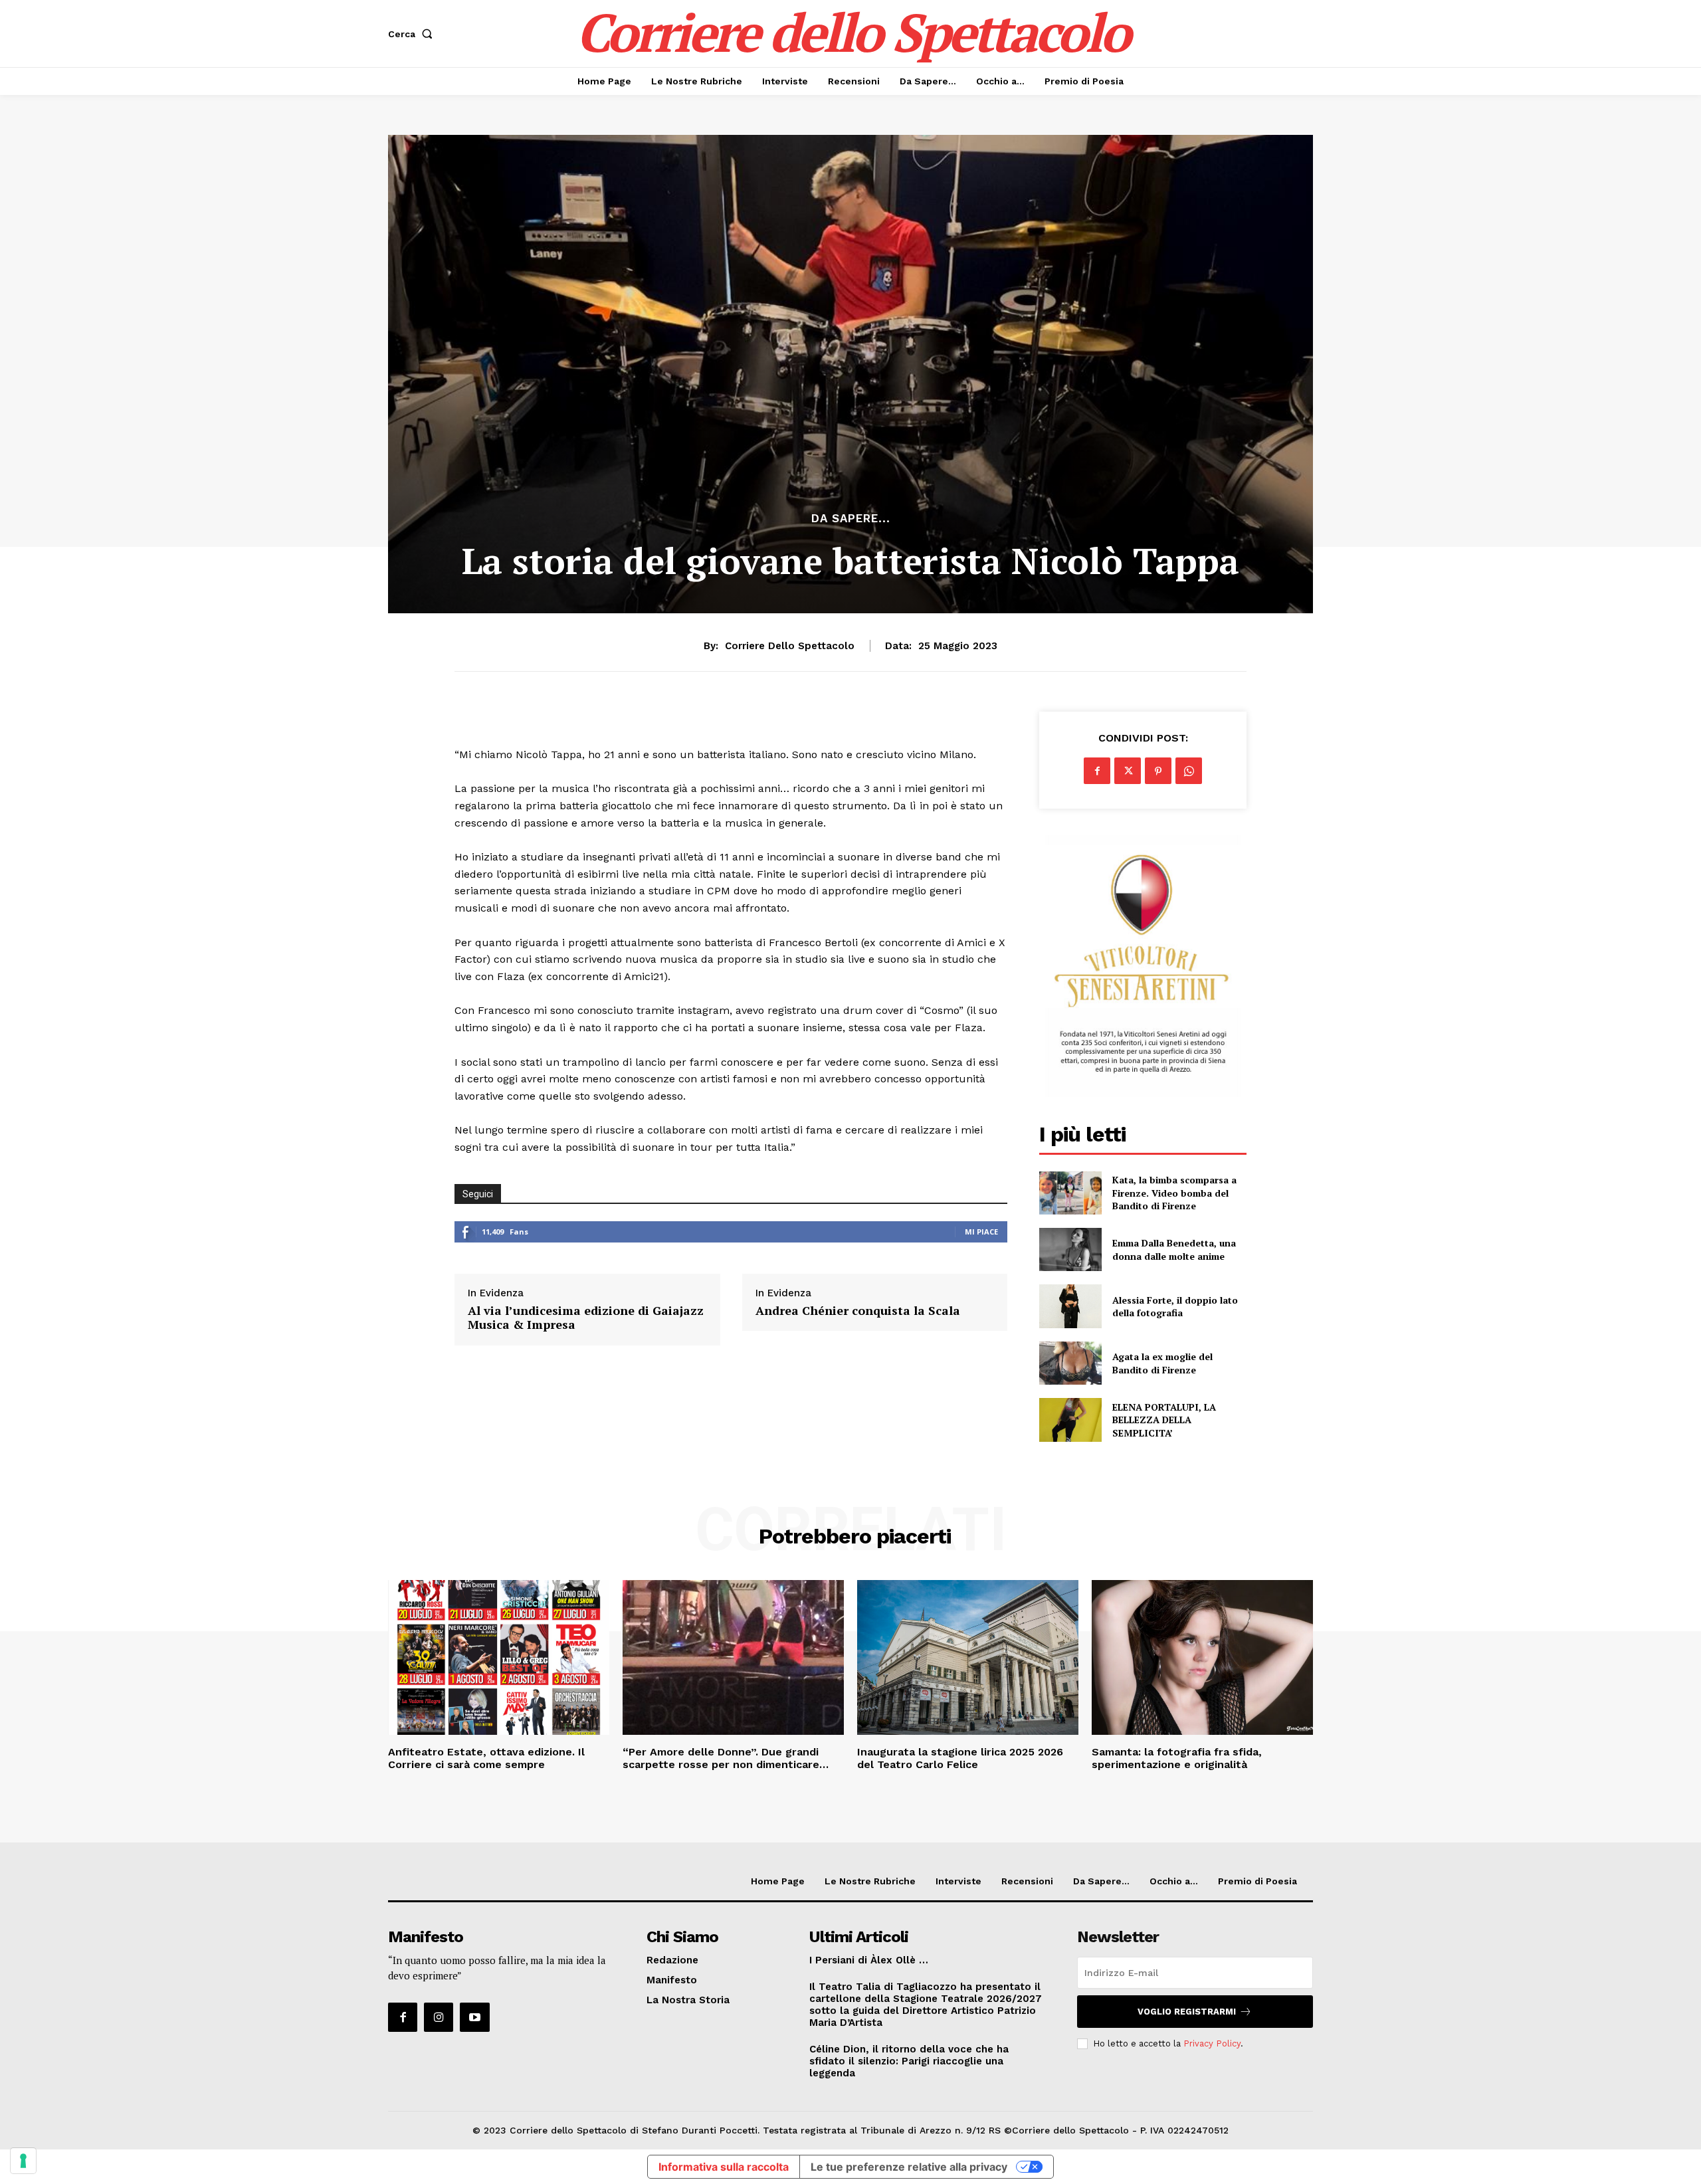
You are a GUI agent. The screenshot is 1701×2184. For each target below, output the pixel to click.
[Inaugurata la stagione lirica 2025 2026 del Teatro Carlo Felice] (968, 1657)
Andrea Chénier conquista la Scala (858, 1311)
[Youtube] (474, 2017)
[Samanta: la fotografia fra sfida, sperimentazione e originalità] (1202, 1657)
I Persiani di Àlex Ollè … (869, 1960)
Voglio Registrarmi (1187, 2012)
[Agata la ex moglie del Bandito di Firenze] (1070, 1363)
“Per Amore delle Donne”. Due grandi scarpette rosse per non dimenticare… (726, 1758)
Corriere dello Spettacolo (790, 646)
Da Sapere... (851, 519)
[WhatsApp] (1189, 771)
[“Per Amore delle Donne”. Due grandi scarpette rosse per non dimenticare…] (733, 1657)
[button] (413, 34)
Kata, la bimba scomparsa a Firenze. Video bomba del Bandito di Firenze (1174, 1193)
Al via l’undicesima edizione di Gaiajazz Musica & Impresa (586, 1318)
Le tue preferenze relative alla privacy (909, 2167)
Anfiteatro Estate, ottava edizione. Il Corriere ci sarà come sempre (486, 1758)
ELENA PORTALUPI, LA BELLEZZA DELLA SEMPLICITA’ (1164, 1420)
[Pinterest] (1158, 771)
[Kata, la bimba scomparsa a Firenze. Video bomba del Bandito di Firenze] (1070, 1193)
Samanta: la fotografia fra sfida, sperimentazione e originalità (1177, 1758)
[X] (1128, 771)
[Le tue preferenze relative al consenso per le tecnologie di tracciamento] (23, 2161)
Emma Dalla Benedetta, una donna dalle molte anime (1174, 1249)
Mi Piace (981, 1232)
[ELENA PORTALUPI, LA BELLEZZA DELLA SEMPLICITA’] (1070, 1420)
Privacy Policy (1212, 2043)
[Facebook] (1097, 771)
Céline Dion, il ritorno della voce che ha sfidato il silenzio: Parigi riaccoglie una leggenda (909, 2061)
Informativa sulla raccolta (724, 2167)
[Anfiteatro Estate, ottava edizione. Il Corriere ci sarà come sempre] (499, 1657)
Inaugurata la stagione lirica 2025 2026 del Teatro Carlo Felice (960, 1758)
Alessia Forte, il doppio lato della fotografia (1175, 1307)
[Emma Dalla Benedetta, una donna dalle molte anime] (1070, 1249)
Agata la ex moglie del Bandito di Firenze (1162, 1363)
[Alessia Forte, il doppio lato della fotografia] (1070, 1306)
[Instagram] (439, 2017)
